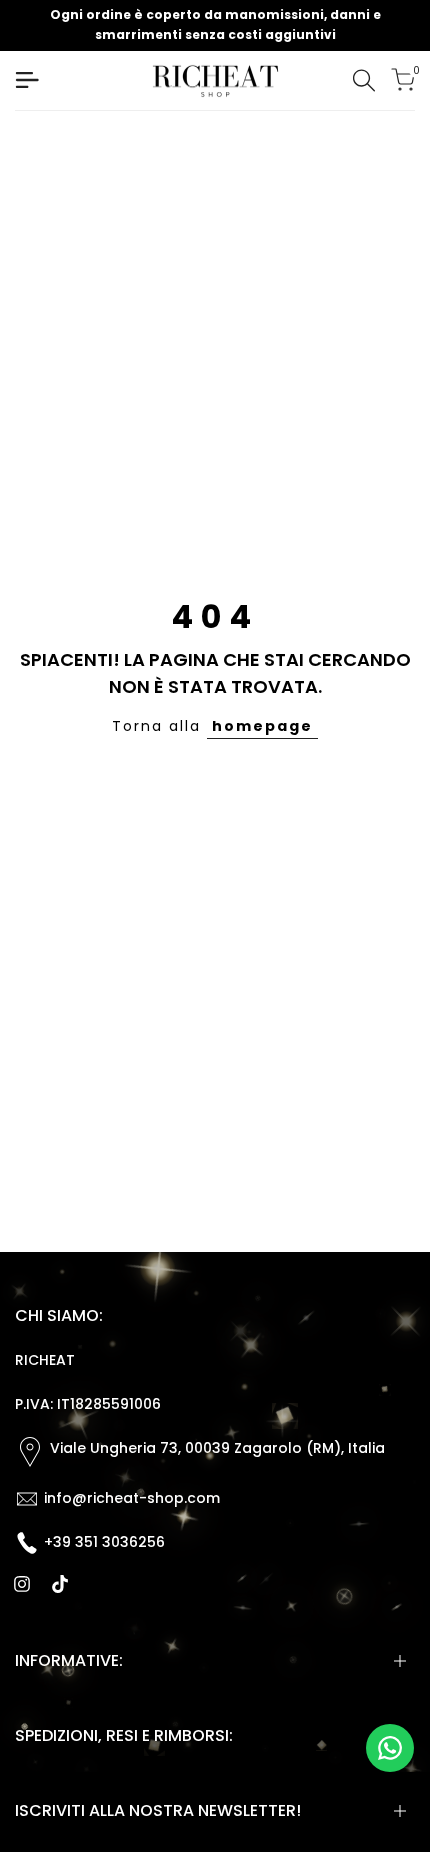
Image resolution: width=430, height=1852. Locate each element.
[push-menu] (27, 80)
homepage (262, 726)
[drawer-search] (364, 80)
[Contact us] (390, 1748)
